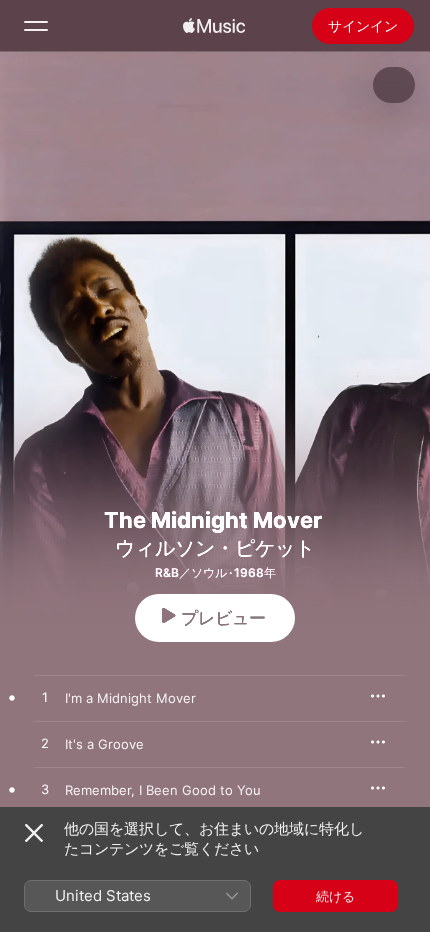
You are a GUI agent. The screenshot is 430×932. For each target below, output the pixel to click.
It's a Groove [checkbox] (104, 744)
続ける (335, 896)
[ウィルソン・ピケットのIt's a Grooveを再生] (45, 744)
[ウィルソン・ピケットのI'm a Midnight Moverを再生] (45, 698)
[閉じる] (34, 833)
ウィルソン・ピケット (215, 548)
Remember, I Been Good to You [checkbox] (163, 790)
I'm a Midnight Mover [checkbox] (130, 698)
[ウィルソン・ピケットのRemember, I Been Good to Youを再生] (45, 790)
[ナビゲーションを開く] (36, 26)
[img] (214, 26)
